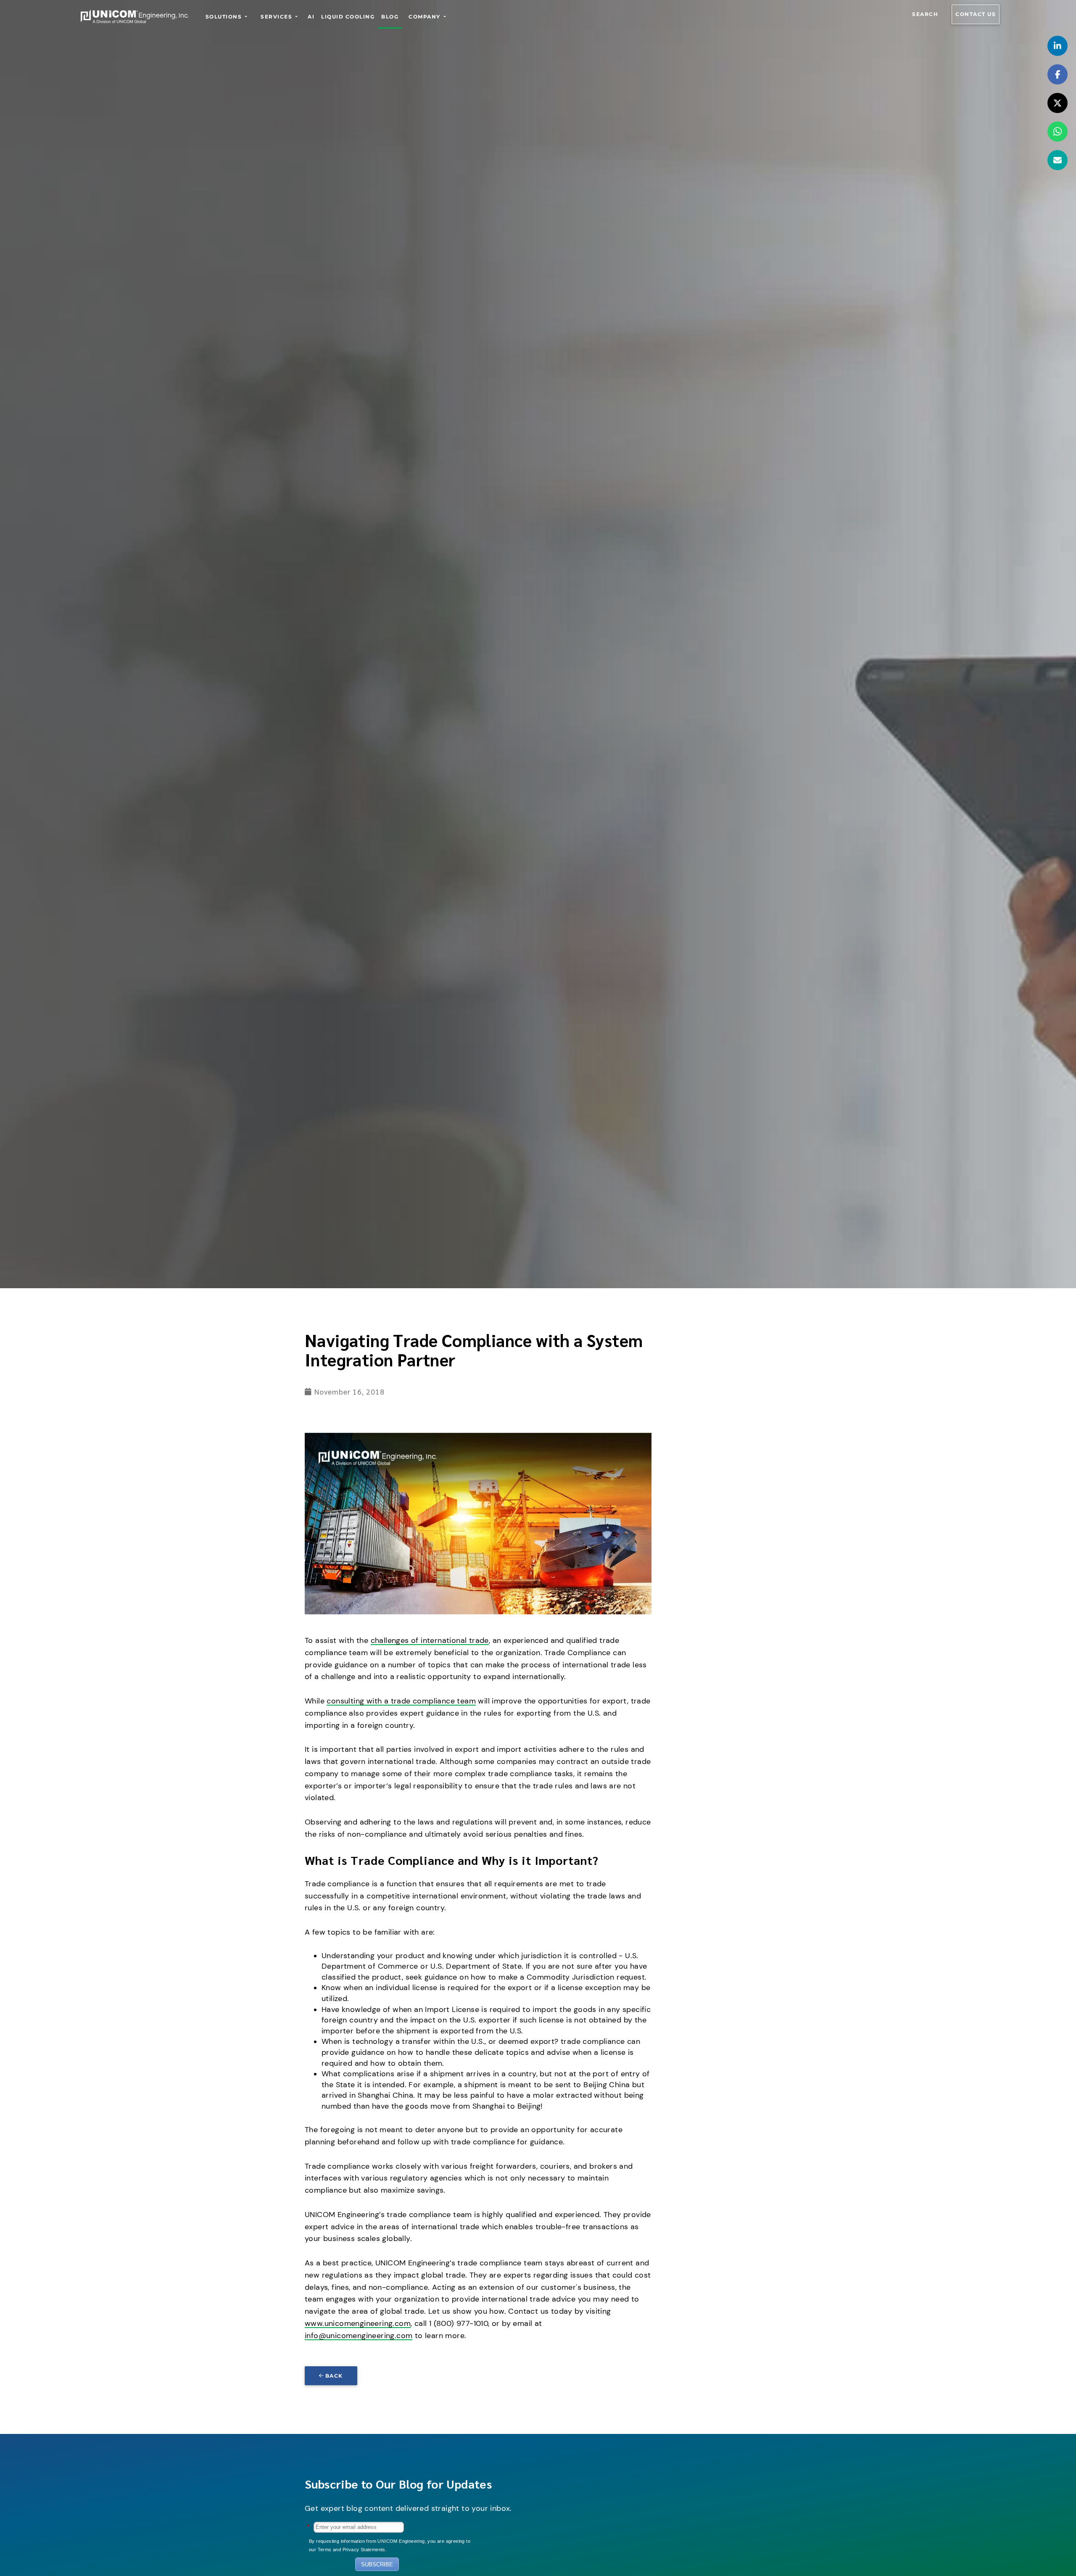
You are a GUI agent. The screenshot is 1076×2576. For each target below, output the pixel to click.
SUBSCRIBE (377, 2564)
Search (925, 14)
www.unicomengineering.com (358, 2323)
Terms (325, 2550)
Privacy (351, 2550)
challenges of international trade (430, 1640)
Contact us (976, 14)
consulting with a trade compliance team (401, 1701)
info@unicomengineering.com (359, 2336)
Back (334, 2376)
